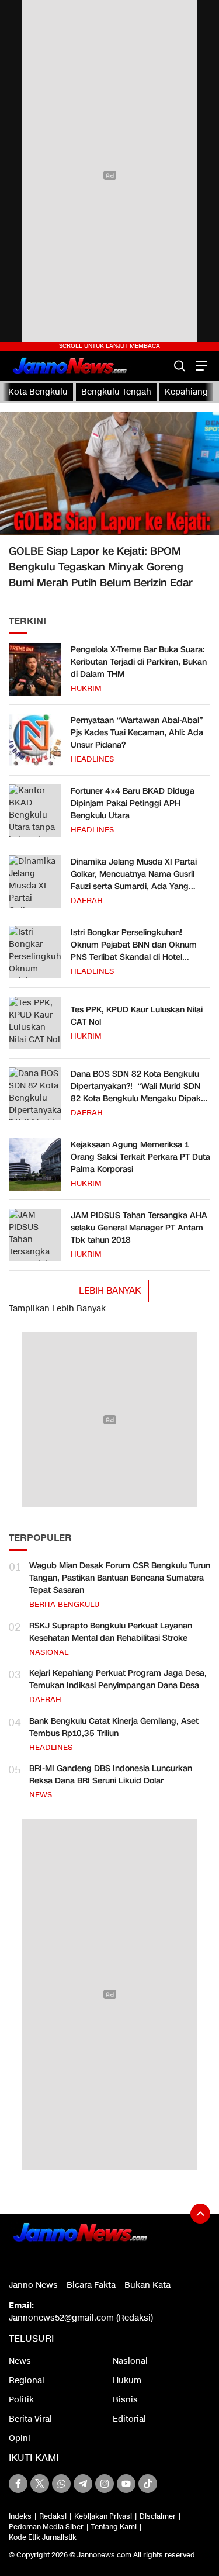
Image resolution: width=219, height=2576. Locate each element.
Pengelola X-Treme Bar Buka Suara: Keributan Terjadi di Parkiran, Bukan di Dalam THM (139, 662)
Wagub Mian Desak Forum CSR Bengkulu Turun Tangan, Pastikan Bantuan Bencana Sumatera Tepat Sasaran (120, 1578)
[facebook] (18, 2484)
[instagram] (105, 2484)
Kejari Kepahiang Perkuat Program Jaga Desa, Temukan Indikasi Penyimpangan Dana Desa (118, 1679)
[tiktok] (148, 2484)
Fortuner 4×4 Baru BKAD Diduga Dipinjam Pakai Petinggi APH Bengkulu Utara (133, 803)
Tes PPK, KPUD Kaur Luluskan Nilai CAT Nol (137, 1016)
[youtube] (126, 2484)
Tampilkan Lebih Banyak (57, 1308)
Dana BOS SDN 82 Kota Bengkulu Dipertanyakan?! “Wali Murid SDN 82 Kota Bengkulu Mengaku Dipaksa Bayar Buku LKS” (140, 1092)
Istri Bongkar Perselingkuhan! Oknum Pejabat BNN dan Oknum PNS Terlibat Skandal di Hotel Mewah (134, 951)
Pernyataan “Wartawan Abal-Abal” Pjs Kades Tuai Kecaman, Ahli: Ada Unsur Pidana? (137, 733)
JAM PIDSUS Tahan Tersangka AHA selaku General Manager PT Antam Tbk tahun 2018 (139, 1228)
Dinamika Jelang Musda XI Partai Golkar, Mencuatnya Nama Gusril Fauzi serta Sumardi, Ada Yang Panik (134, 880)
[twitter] (40, 2484)
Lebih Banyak (110, 1291)
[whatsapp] (61, 2484)
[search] (180, 366)
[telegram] (83, 2484)
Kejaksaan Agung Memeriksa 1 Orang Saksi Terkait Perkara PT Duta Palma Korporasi (140, 1157)
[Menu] (200, 366)
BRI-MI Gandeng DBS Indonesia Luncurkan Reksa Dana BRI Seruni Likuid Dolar (111, 1775)
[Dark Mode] (159, 366)
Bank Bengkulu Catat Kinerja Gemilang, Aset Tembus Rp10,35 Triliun (114, 1727)
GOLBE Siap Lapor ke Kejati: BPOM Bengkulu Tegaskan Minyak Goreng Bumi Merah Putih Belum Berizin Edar (101, 567)
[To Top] (200, 2214)
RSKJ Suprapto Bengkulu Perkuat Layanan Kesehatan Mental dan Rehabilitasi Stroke (111, 1632)
